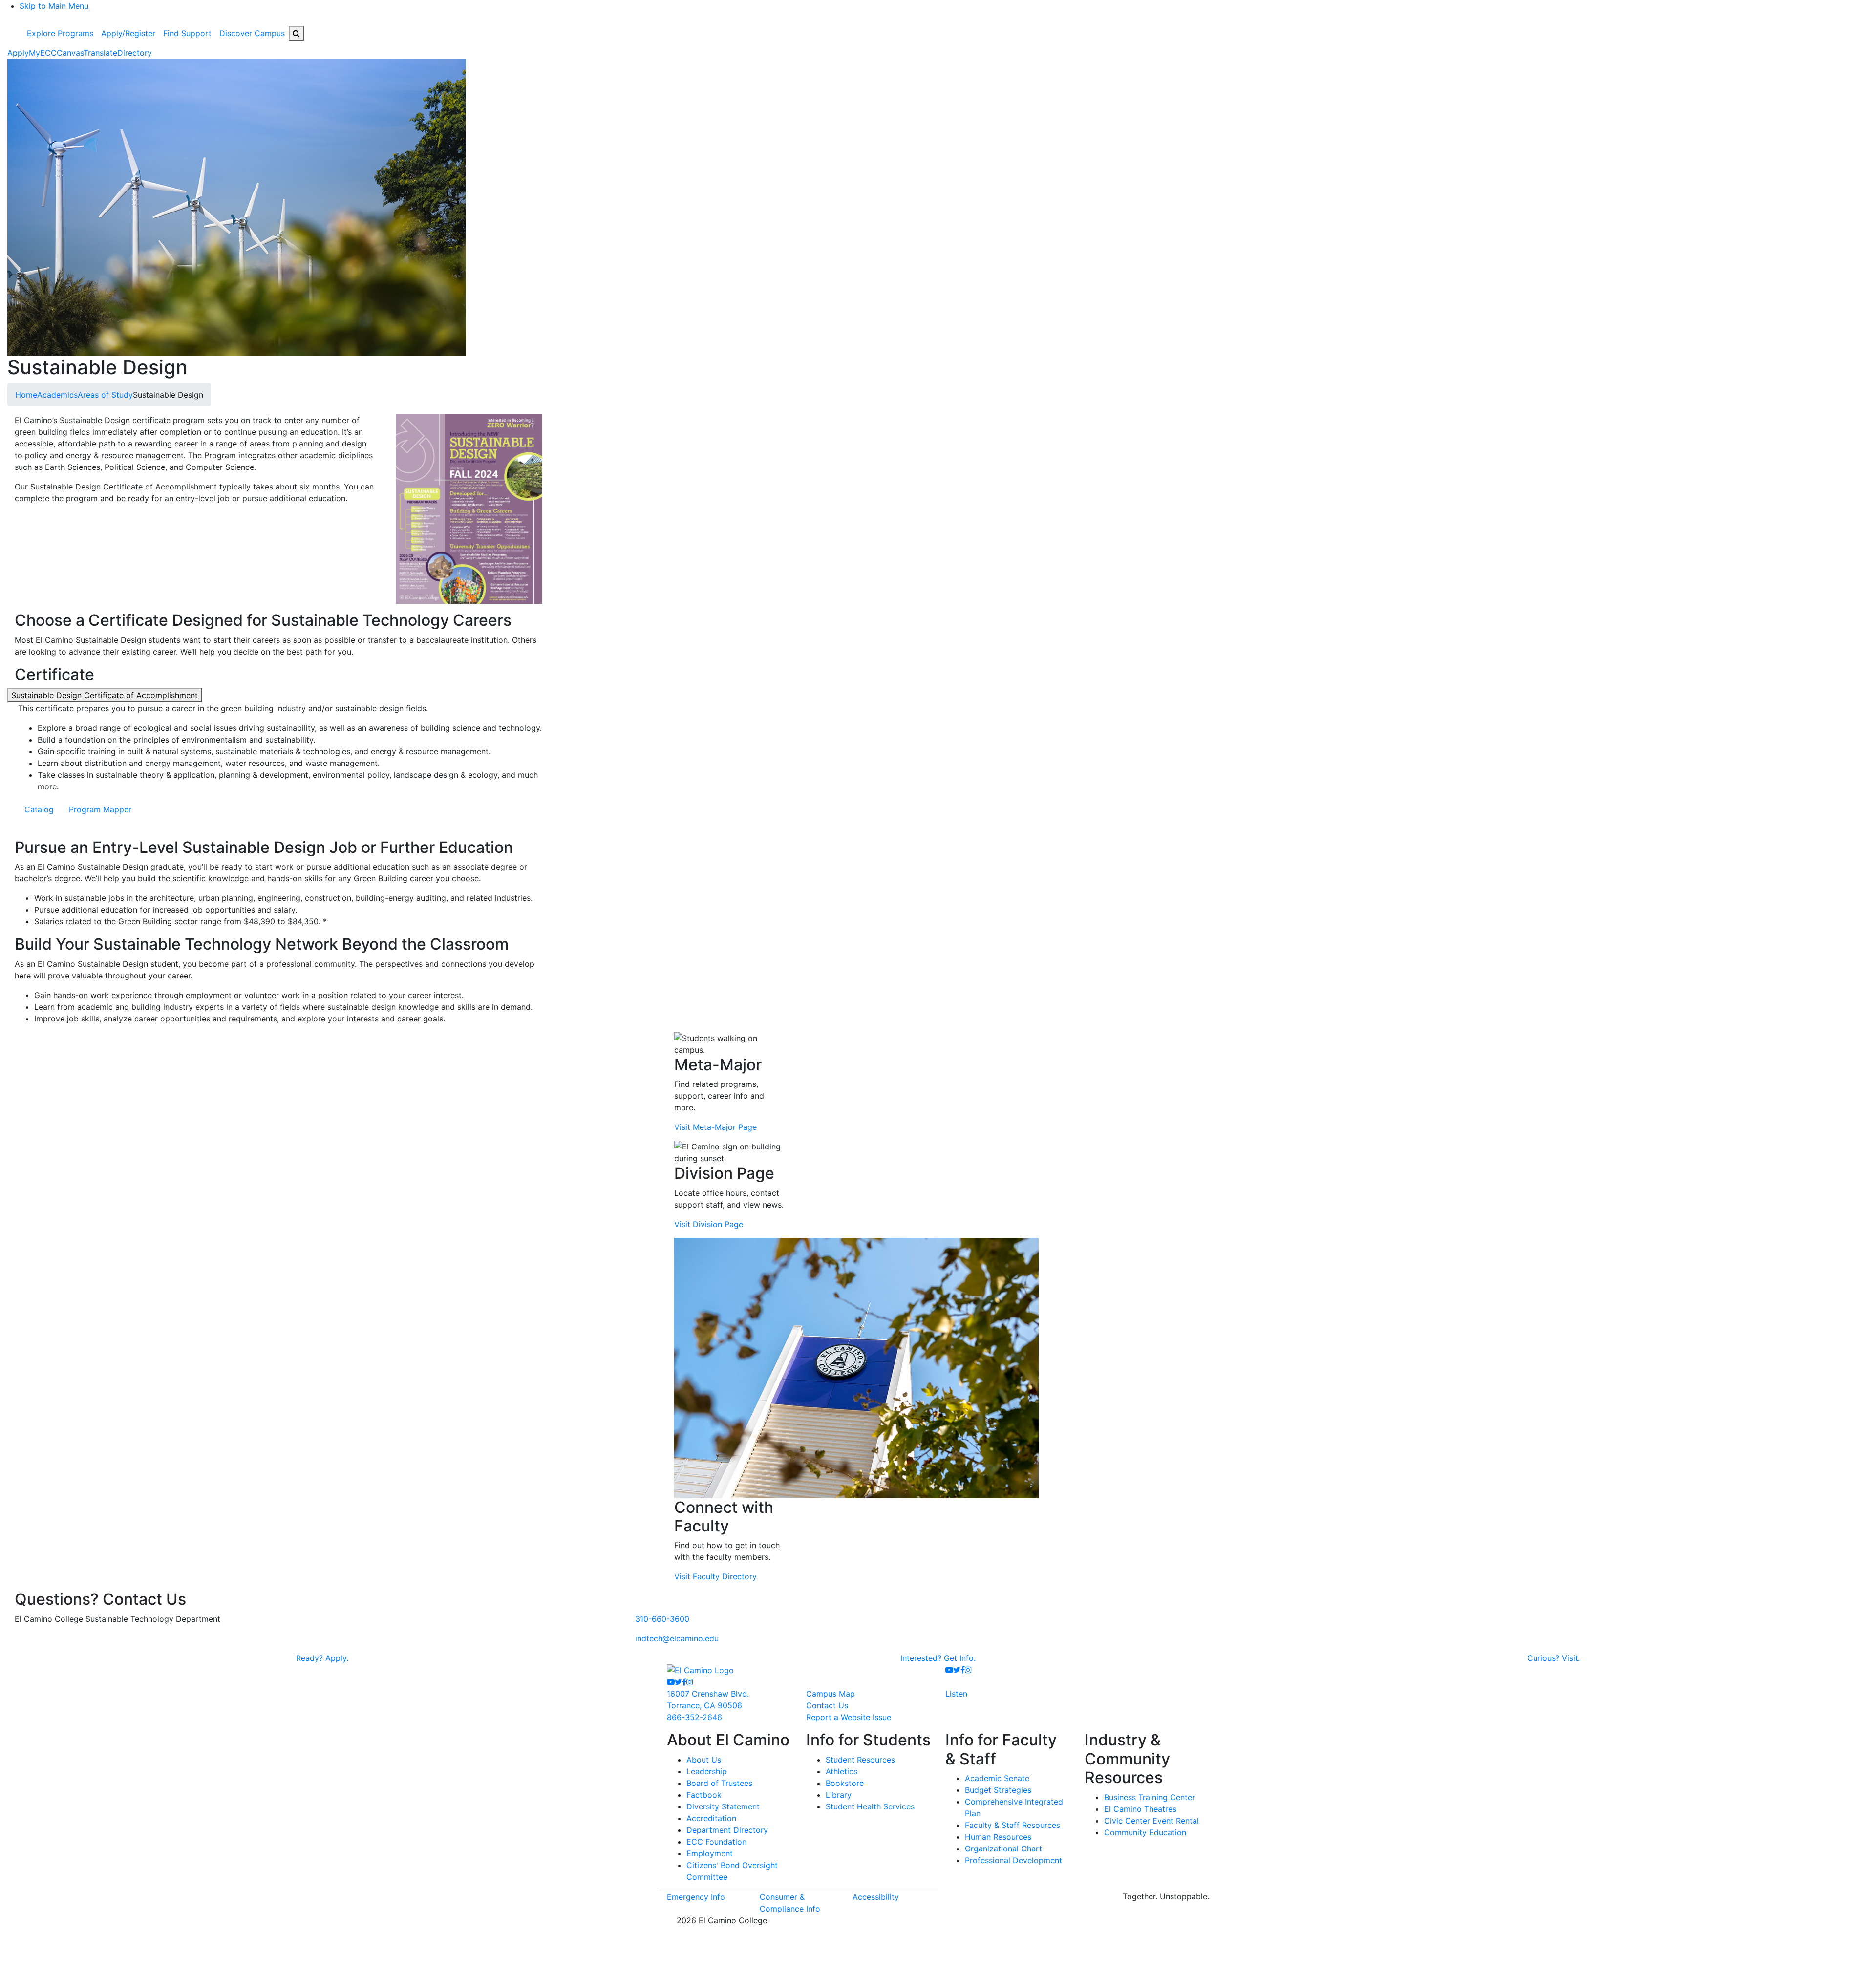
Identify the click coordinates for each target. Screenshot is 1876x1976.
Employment (710, 1853)
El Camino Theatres (1140, 1809)
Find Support (187, 33)
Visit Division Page (709, 1224)
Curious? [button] (1554, 1658)
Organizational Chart (1003, 1849)
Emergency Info (696, 1897)
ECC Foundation (716, 1842)
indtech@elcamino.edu (677, 1638)
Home (26, 395)
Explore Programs (60, 33)
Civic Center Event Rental (1151, 1821)
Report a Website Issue (849, 1717)
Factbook (704, 1795)
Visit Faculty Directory (715, 1576)
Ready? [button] (322, 1658)
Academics (57, 395)
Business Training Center (1150, 1797)
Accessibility (876, 1897)
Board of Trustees (719, 1783)
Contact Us (827, 1705)
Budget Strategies (998, 1790)
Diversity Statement (723, 1806)
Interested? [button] (938, 1658)
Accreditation (711, 1818)
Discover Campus (252, 33)
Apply (18, 53)
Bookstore (845, 1783)
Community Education (1145, 1832)
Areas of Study (105, 395)
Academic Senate (997, 1778)
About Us (704, 1760)
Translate (100, 53)
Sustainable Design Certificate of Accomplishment (105, 695)
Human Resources (998, 1837)
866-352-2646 (694, 1717)
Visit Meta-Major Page (715, 1127)
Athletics (842, 1771)
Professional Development (1013, 1860)
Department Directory (727, 1830)
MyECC (43, 53)
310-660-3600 (662, 1619)
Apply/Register (128, 33)
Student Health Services (870, 1806)
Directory (135, 53)
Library (839, 1795)
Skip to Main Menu (54, 6)
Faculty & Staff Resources (1013, 1825)
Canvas (70, 53)
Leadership (707, 1771)
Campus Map (831, 1694)
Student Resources (860, 1760)
